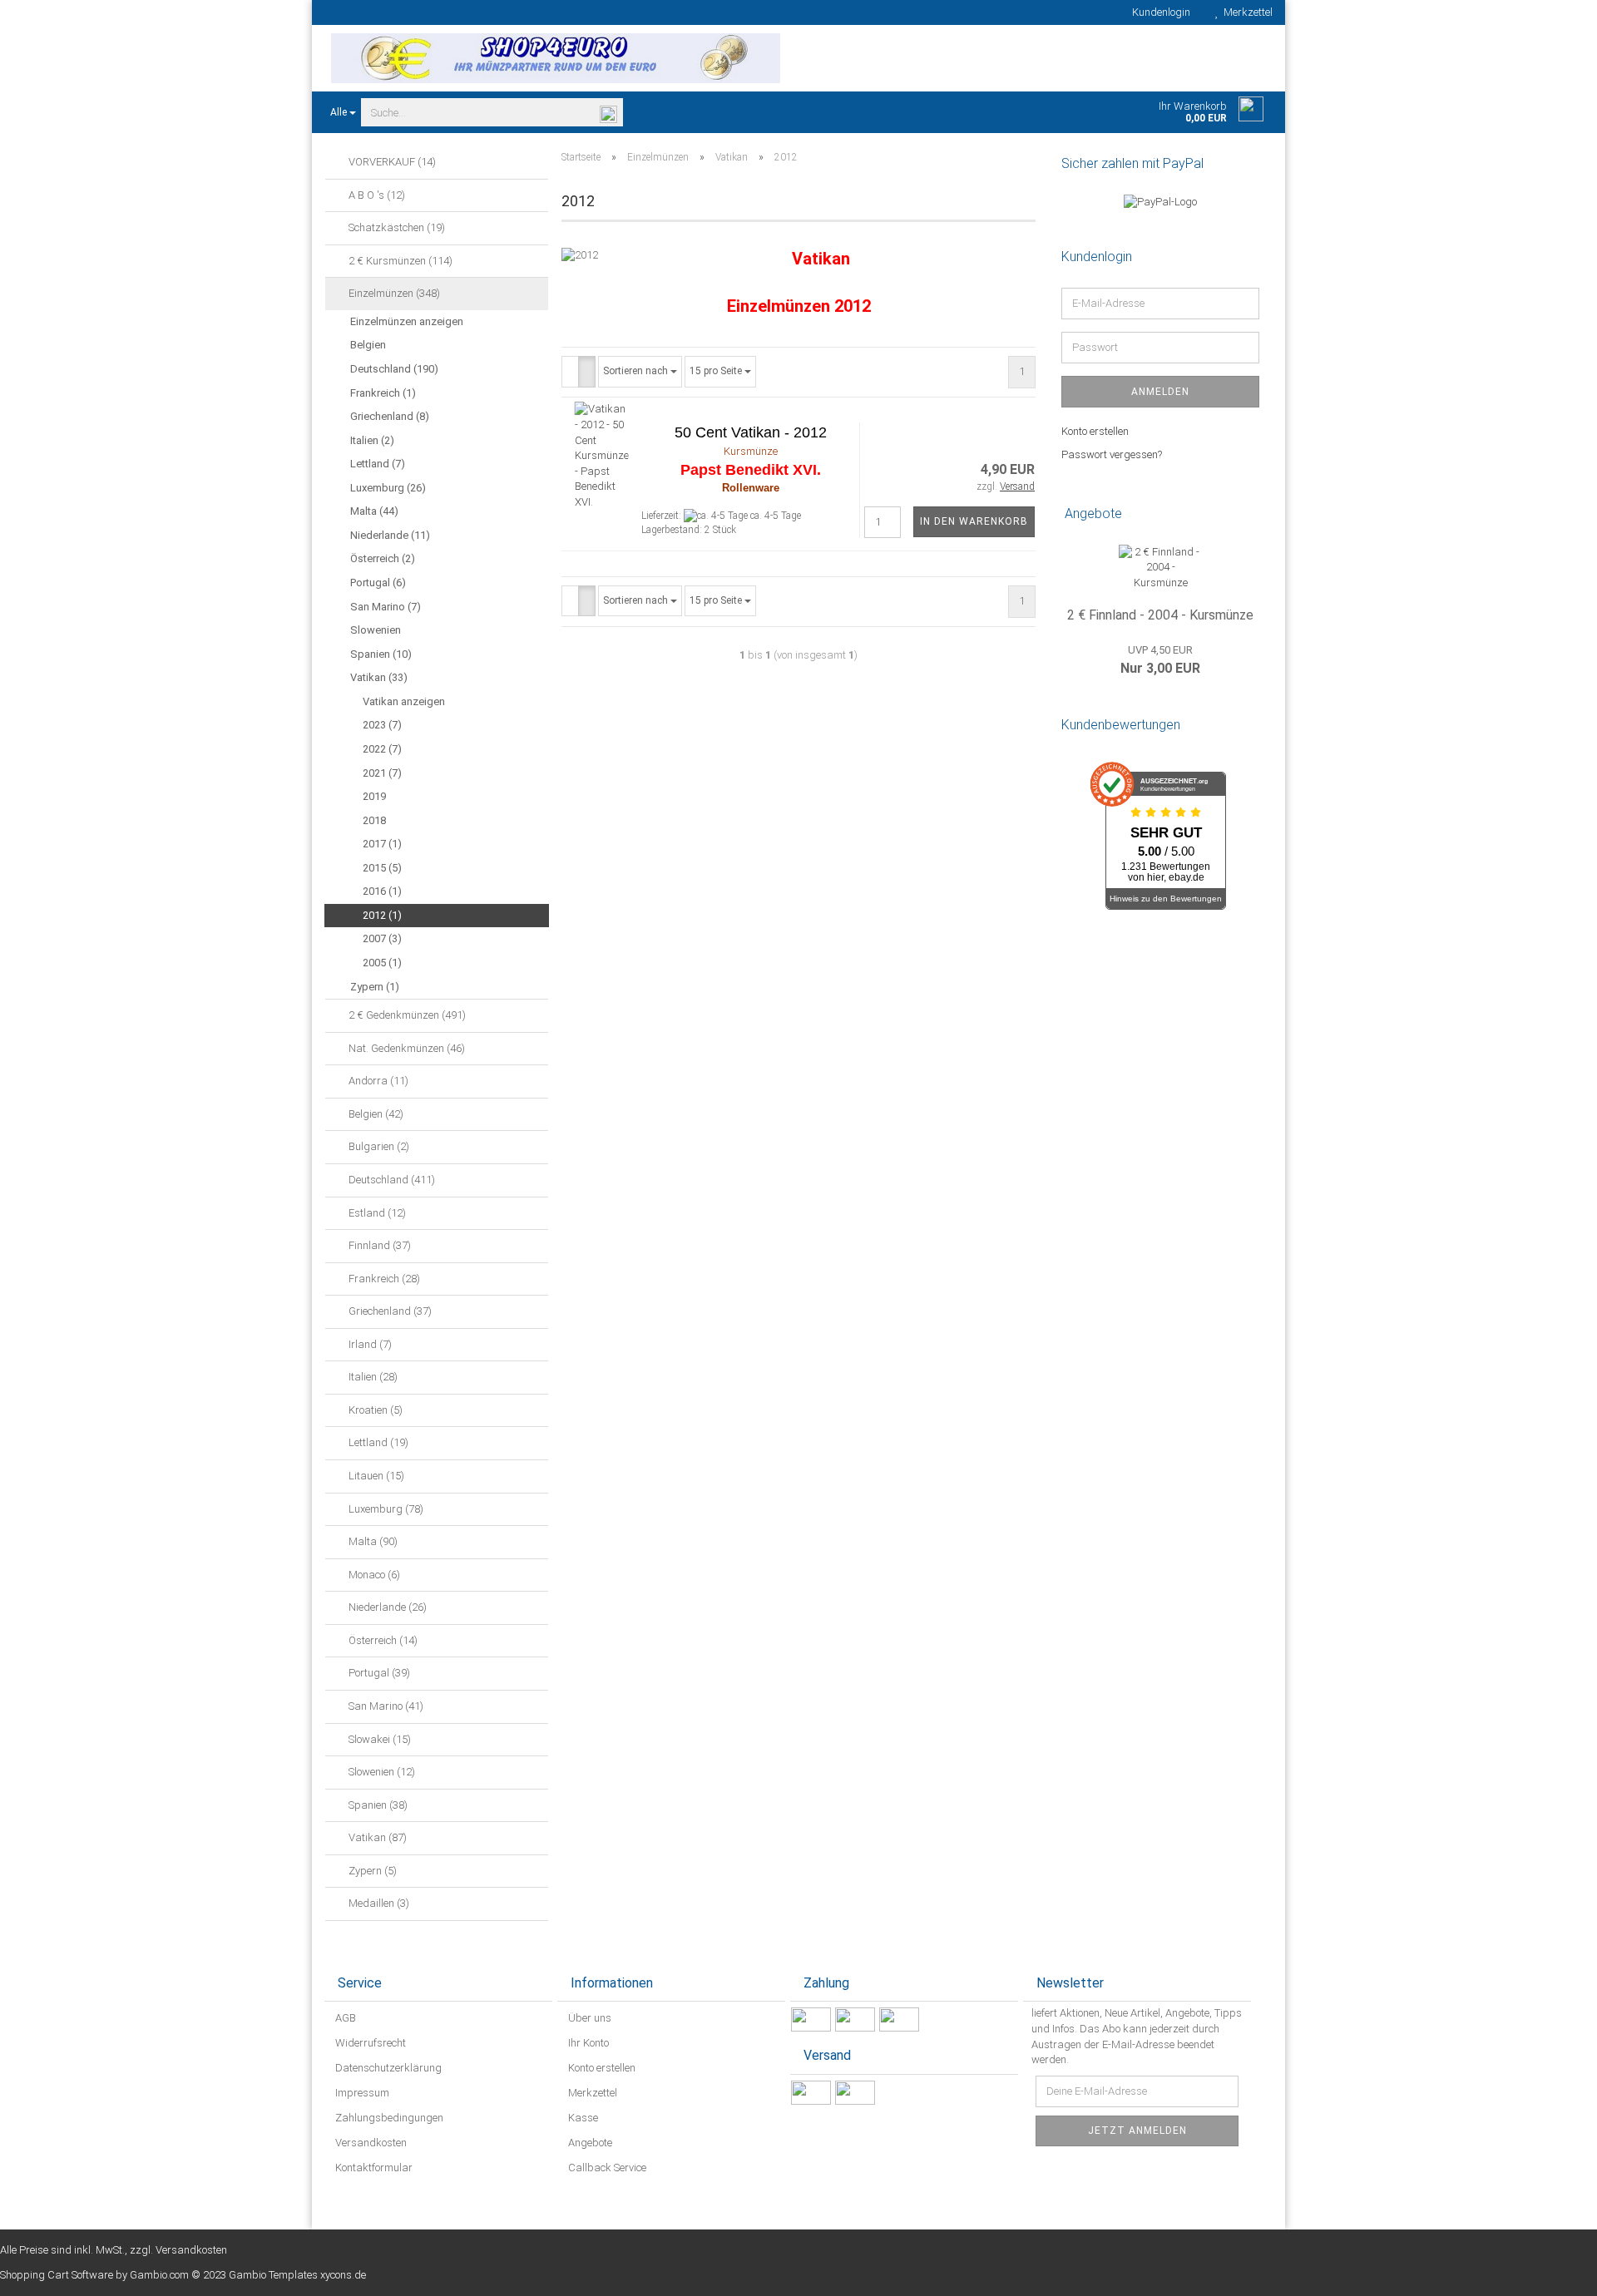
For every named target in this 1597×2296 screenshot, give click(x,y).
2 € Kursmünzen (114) (399, 261)
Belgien (368, 345)
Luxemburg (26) (388, 488)
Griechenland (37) (389, 1311)
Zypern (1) (375, 987)
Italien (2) (372, 440)
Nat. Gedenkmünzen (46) (405, 1048)
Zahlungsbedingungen (388, 2118)
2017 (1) (382, 844)
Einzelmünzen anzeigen (407, 321)
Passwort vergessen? (1112, 454)
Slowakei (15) (378, 1739)
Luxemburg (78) (385, 1509)
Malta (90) (372, 1541)
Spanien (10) (381, 654)
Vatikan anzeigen (404, 701)
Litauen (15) (375, 1476)
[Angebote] (1254, 514)
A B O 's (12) (376, 195)
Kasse (582, 2118)
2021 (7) (382, 773)
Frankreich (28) (383, 1279)
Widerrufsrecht (369, 2043)
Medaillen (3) (378, 1903)
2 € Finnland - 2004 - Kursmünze (1160, 615)
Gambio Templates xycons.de (297, 2275)
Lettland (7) (378, 464)
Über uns (588, 2018)
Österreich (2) (383, 558)
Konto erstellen (1095, 431)
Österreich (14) (382, 1640)
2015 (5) (382, 868)
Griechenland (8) (390, 416)
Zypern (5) (371, 1871)
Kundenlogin (1159, 12)
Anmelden (1160, 392)
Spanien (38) (377, 1805)
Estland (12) (376, 1213)
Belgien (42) (375, 1114)
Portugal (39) (378, 1673)
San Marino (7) (386, 607)
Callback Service (606, 2168)
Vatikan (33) (379, 677)
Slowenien (376, 630)
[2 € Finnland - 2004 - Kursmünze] (1160, 568)
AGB (344, 2018)
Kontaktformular (373, 2168)
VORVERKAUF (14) (391, 162)
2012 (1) (382, 915)
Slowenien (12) (381, 1772)
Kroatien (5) (374, 1410)
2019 (374, 796)
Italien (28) (372, 1377)
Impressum (361, 2093)
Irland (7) (369, 1344)
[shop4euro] (555, 58)
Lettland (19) (377, 1442)
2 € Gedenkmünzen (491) (406, 1015)
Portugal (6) (378, 583)
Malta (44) (374, 511)
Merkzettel (1246, 12)
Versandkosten (370, 2143)
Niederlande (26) (386, 1607)
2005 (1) (382, 963)
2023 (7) (382, 725)
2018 (374, 820)
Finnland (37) (378, 1245)
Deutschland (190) (394, 369)
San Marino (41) (385, 1706)
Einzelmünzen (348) (393, 293)
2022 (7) (382, 749)
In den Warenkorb (974, 521)
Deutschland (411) (391, 1180)
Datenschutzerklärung (387, 2068)
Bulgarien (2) (378, 1146)
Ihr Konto (587, 2043)
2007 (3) (382, 938)
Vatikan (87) (376, 1837)
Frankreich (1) (383, 393)
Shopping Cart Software (57, 2275)
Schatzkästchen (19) (396, 227)
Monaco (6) (373, 1575)
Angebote (589, 2143)
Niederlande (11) (390, 535)
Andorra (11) (377, 1081)
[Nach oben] (1551, 2271)
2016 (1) (382, 891)
